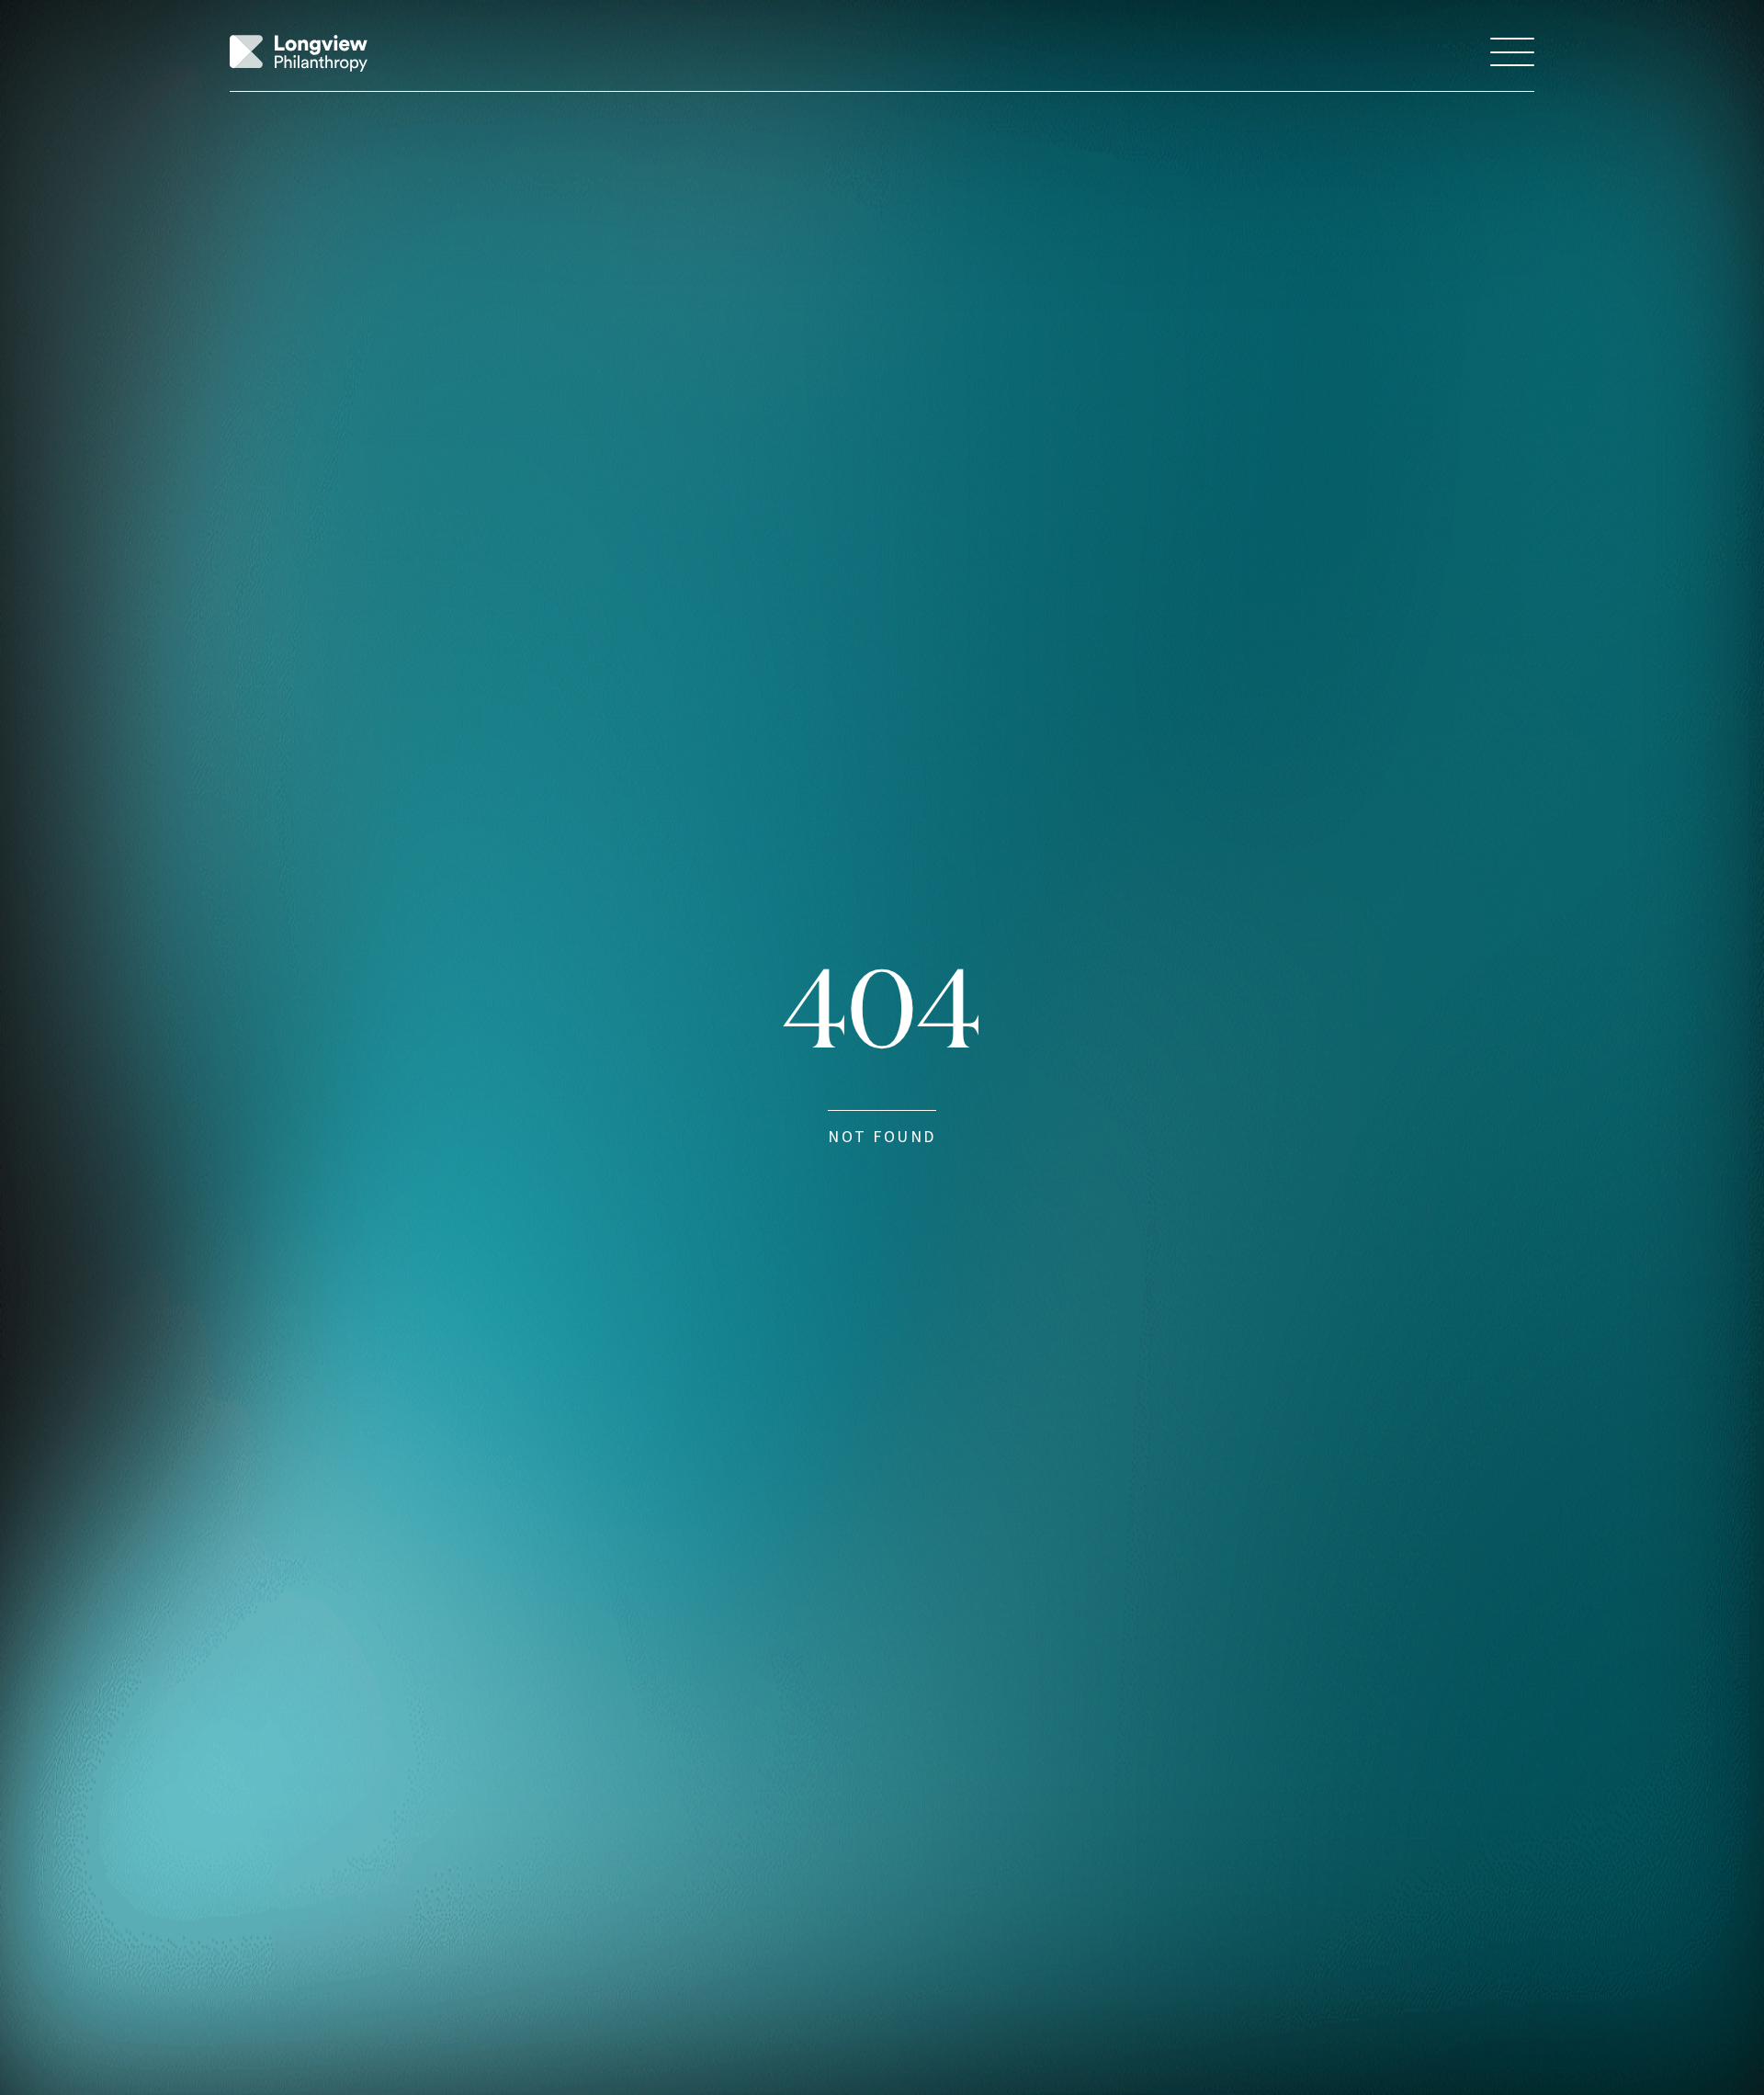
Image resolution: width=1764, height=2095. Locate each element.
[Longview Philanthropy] (299, 53)
